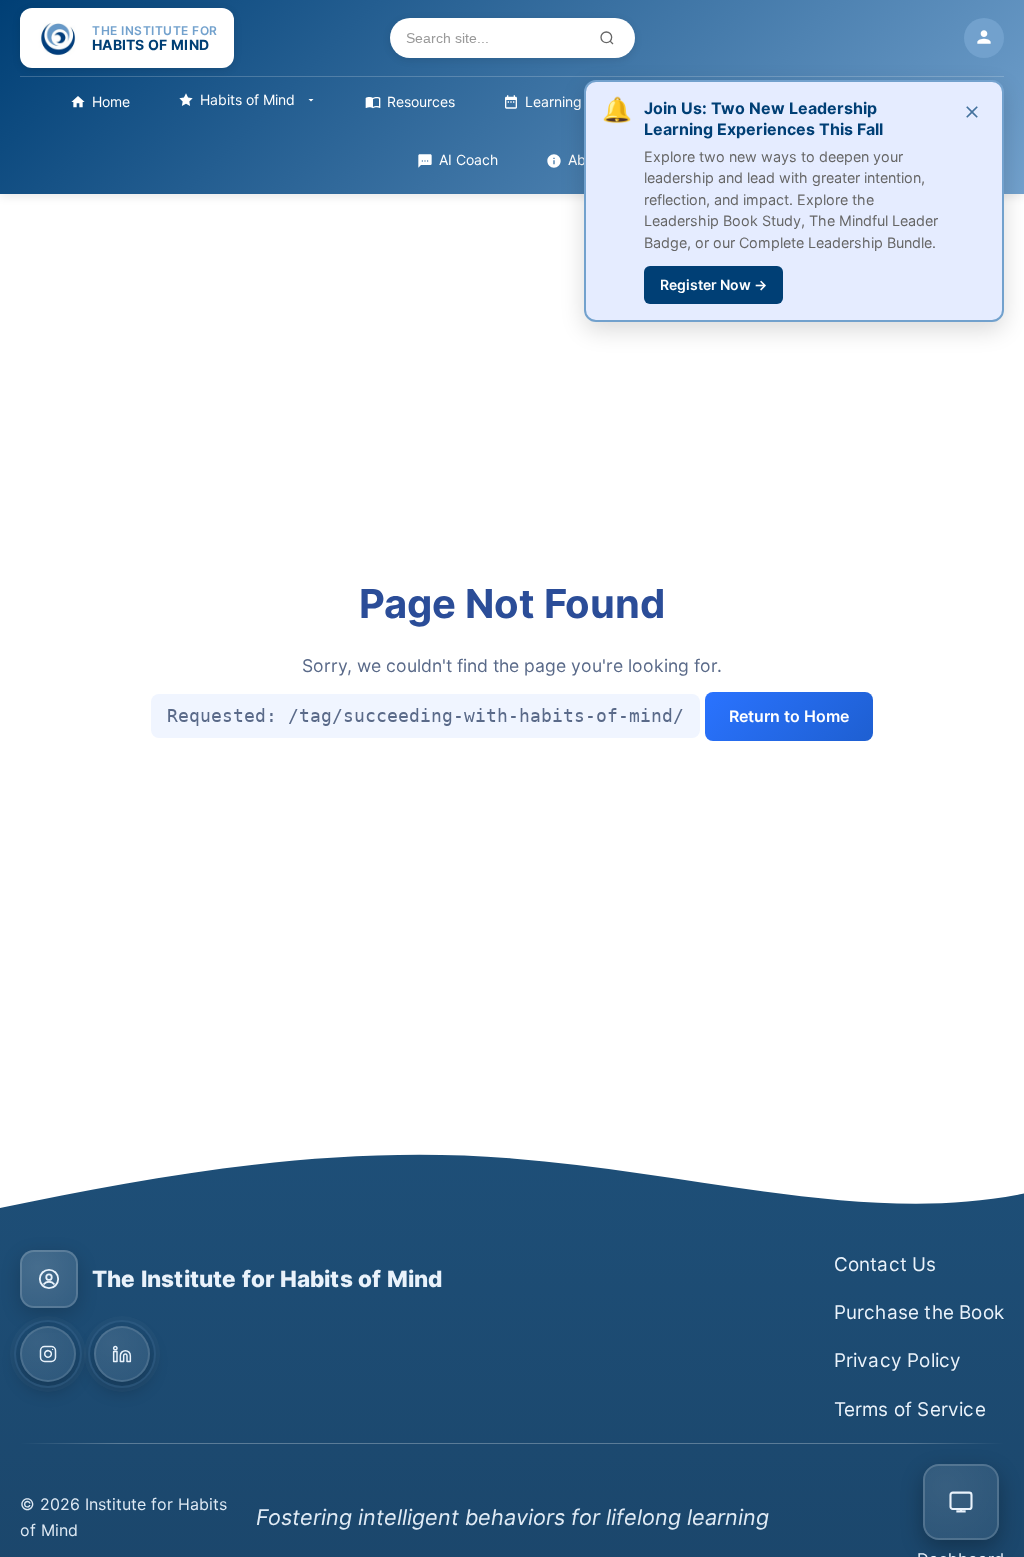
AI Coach (468, 159)
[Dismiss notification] (972, 113)
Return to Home (789, 716)
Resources (421, 101)
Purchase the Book (919, 1312)
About (587, 159)
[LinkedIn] (122, 1354)
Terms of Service (910, 1409)
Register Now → (713, 284)
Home (111, 101)
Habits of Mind (247, 99)
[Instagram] (48, 1354)
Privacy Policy (898, 1360)
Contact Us (885, 1264)
